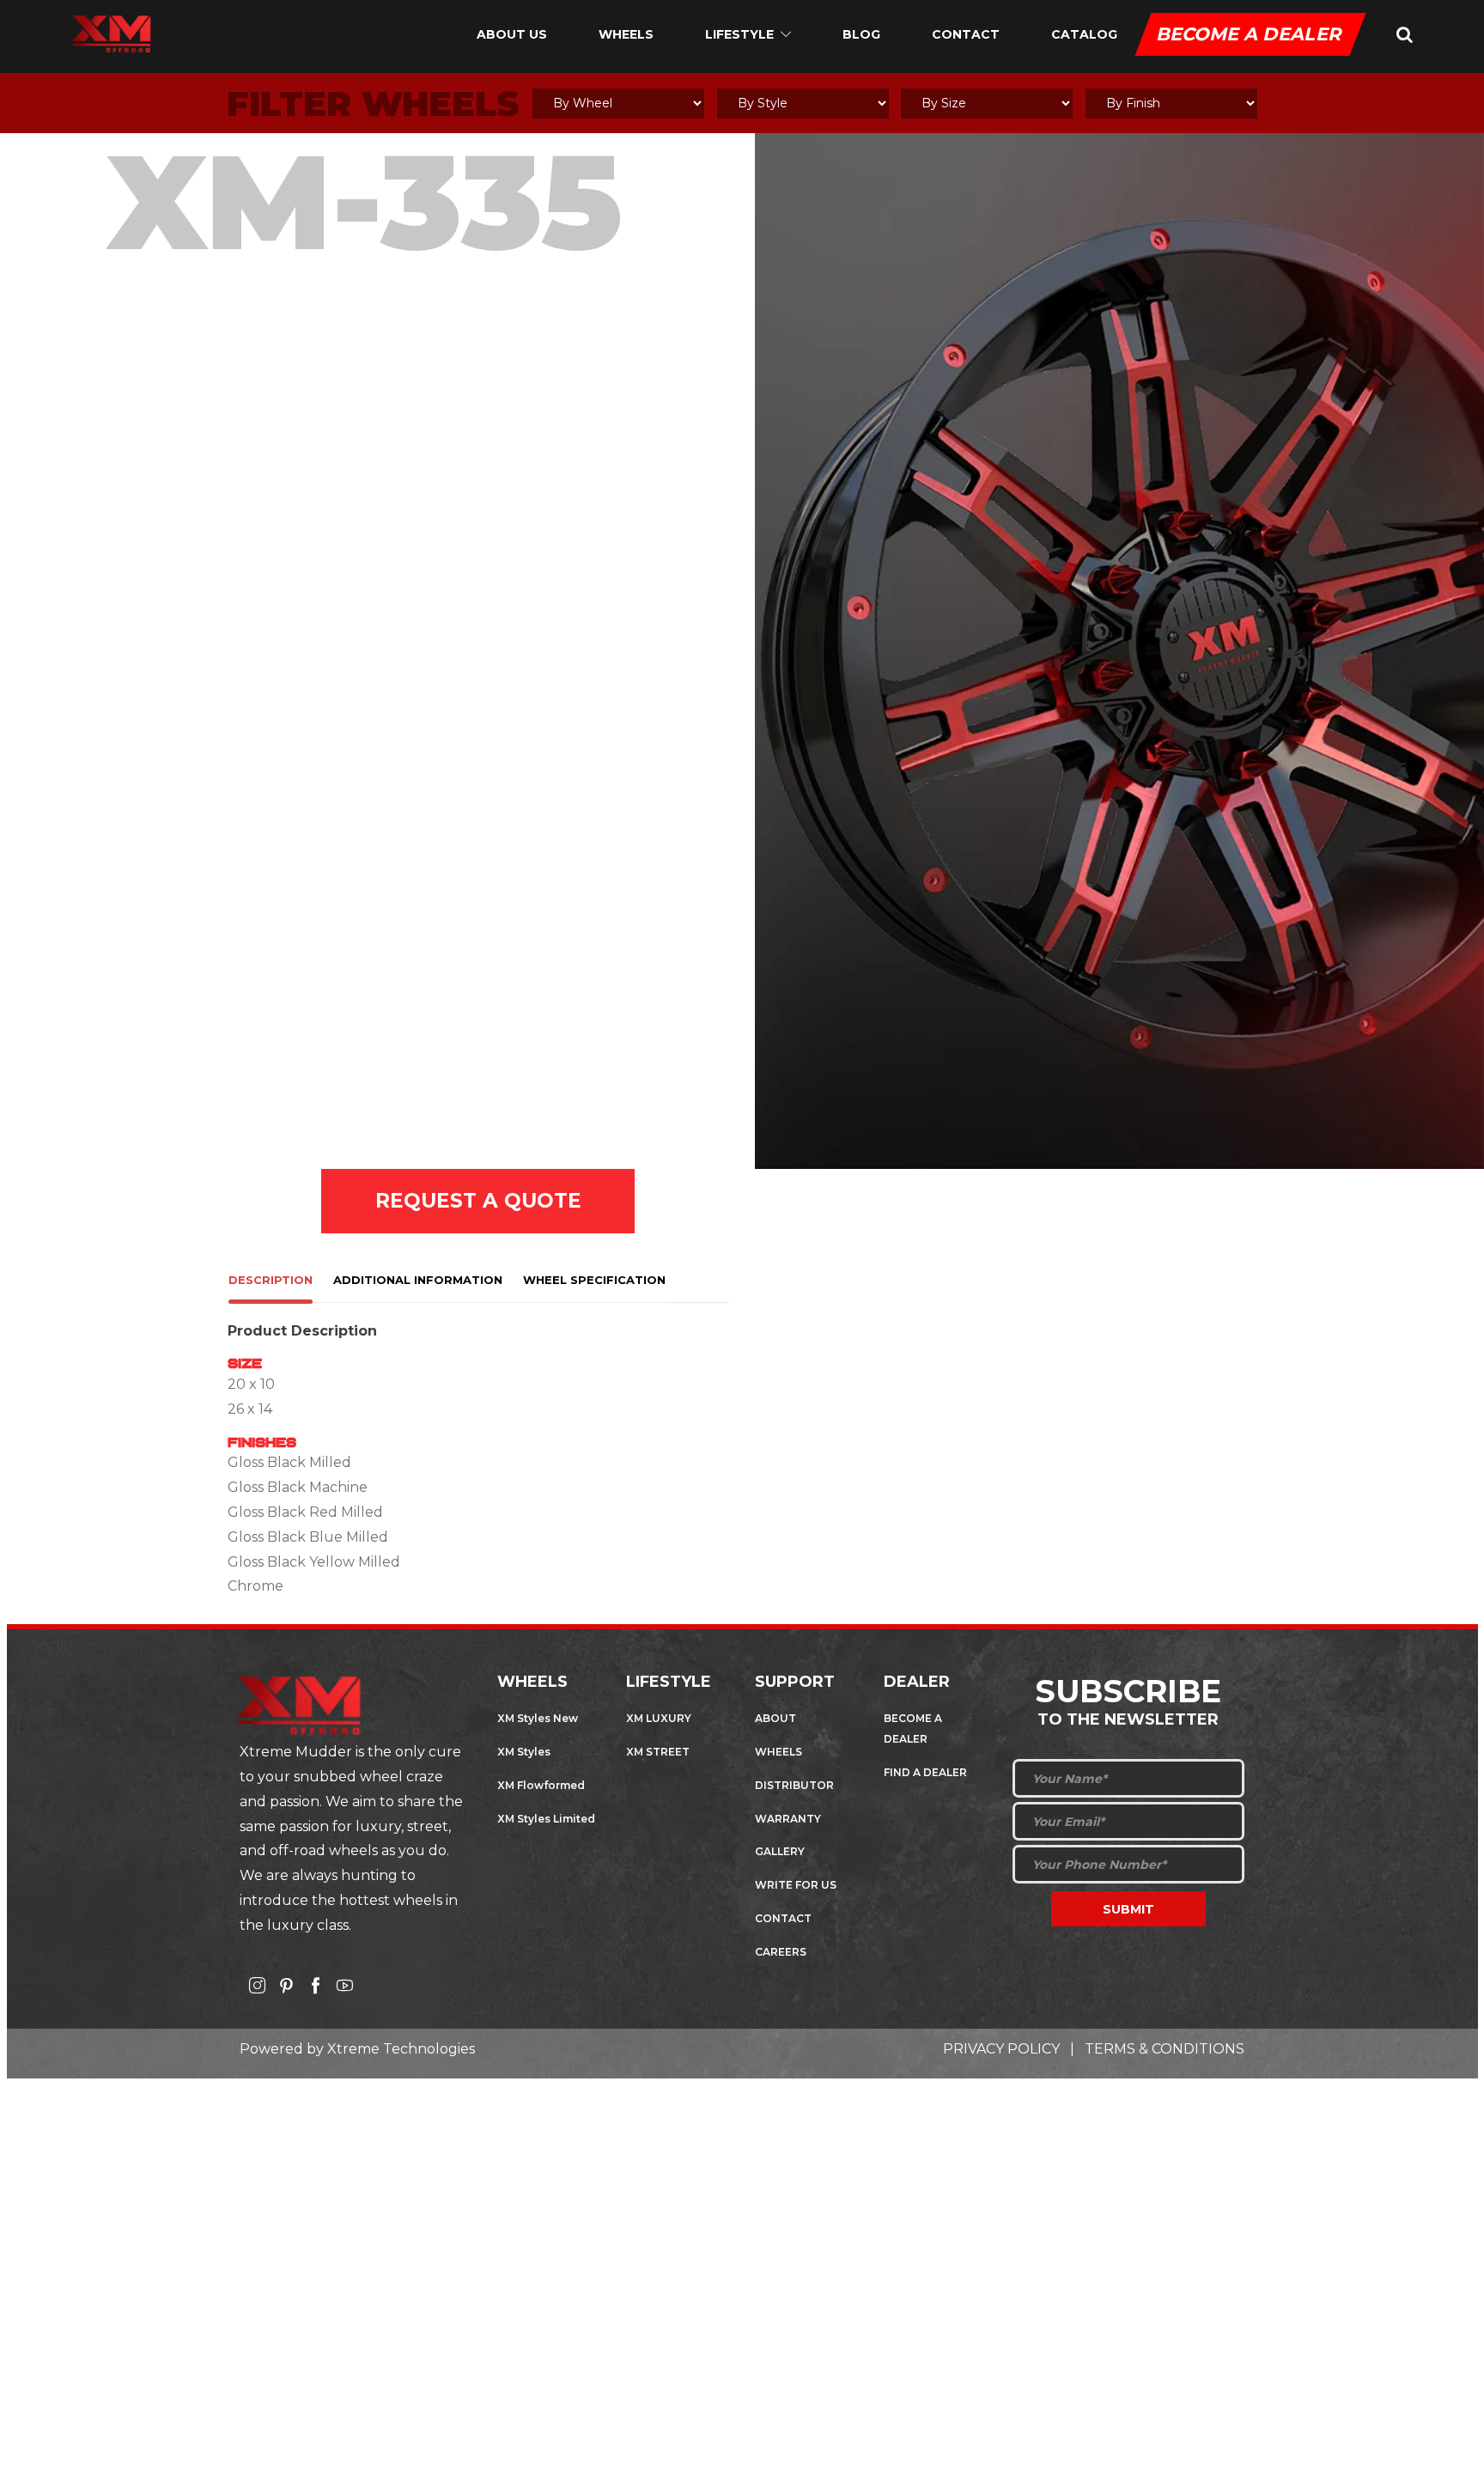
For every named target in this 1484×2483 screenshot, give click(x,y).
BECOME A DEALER (1250, 34)
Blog (861, 34)
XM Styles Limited (546, 1819)
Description (271, 1280)
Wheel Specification (594, 1280)
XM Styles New (538, 1718)
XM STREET (658, 1752)
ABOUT (775, 1718)
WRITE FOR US (796, 1885)
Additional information (418, 1280)
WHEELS (778, 1752)
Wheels (626, 34)
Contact (966, 34)
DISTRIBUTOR (794, 1785)
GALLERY (780, 1851)
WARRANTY (788, 1819)
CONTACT (783, 1918)
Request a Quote (478, 1201)
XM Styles (524, 1752)
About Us (512, 34)
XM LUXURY (659, 1718)
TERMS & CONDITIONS (1165, 2049)
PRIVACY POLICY (1001, 2049)
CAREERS (781, 1952)
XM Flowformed (541, 1785)
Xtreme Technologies (401, 2049)
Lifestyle (739, 34)
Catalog (1084, 34)
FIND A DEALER (925, 1772)
